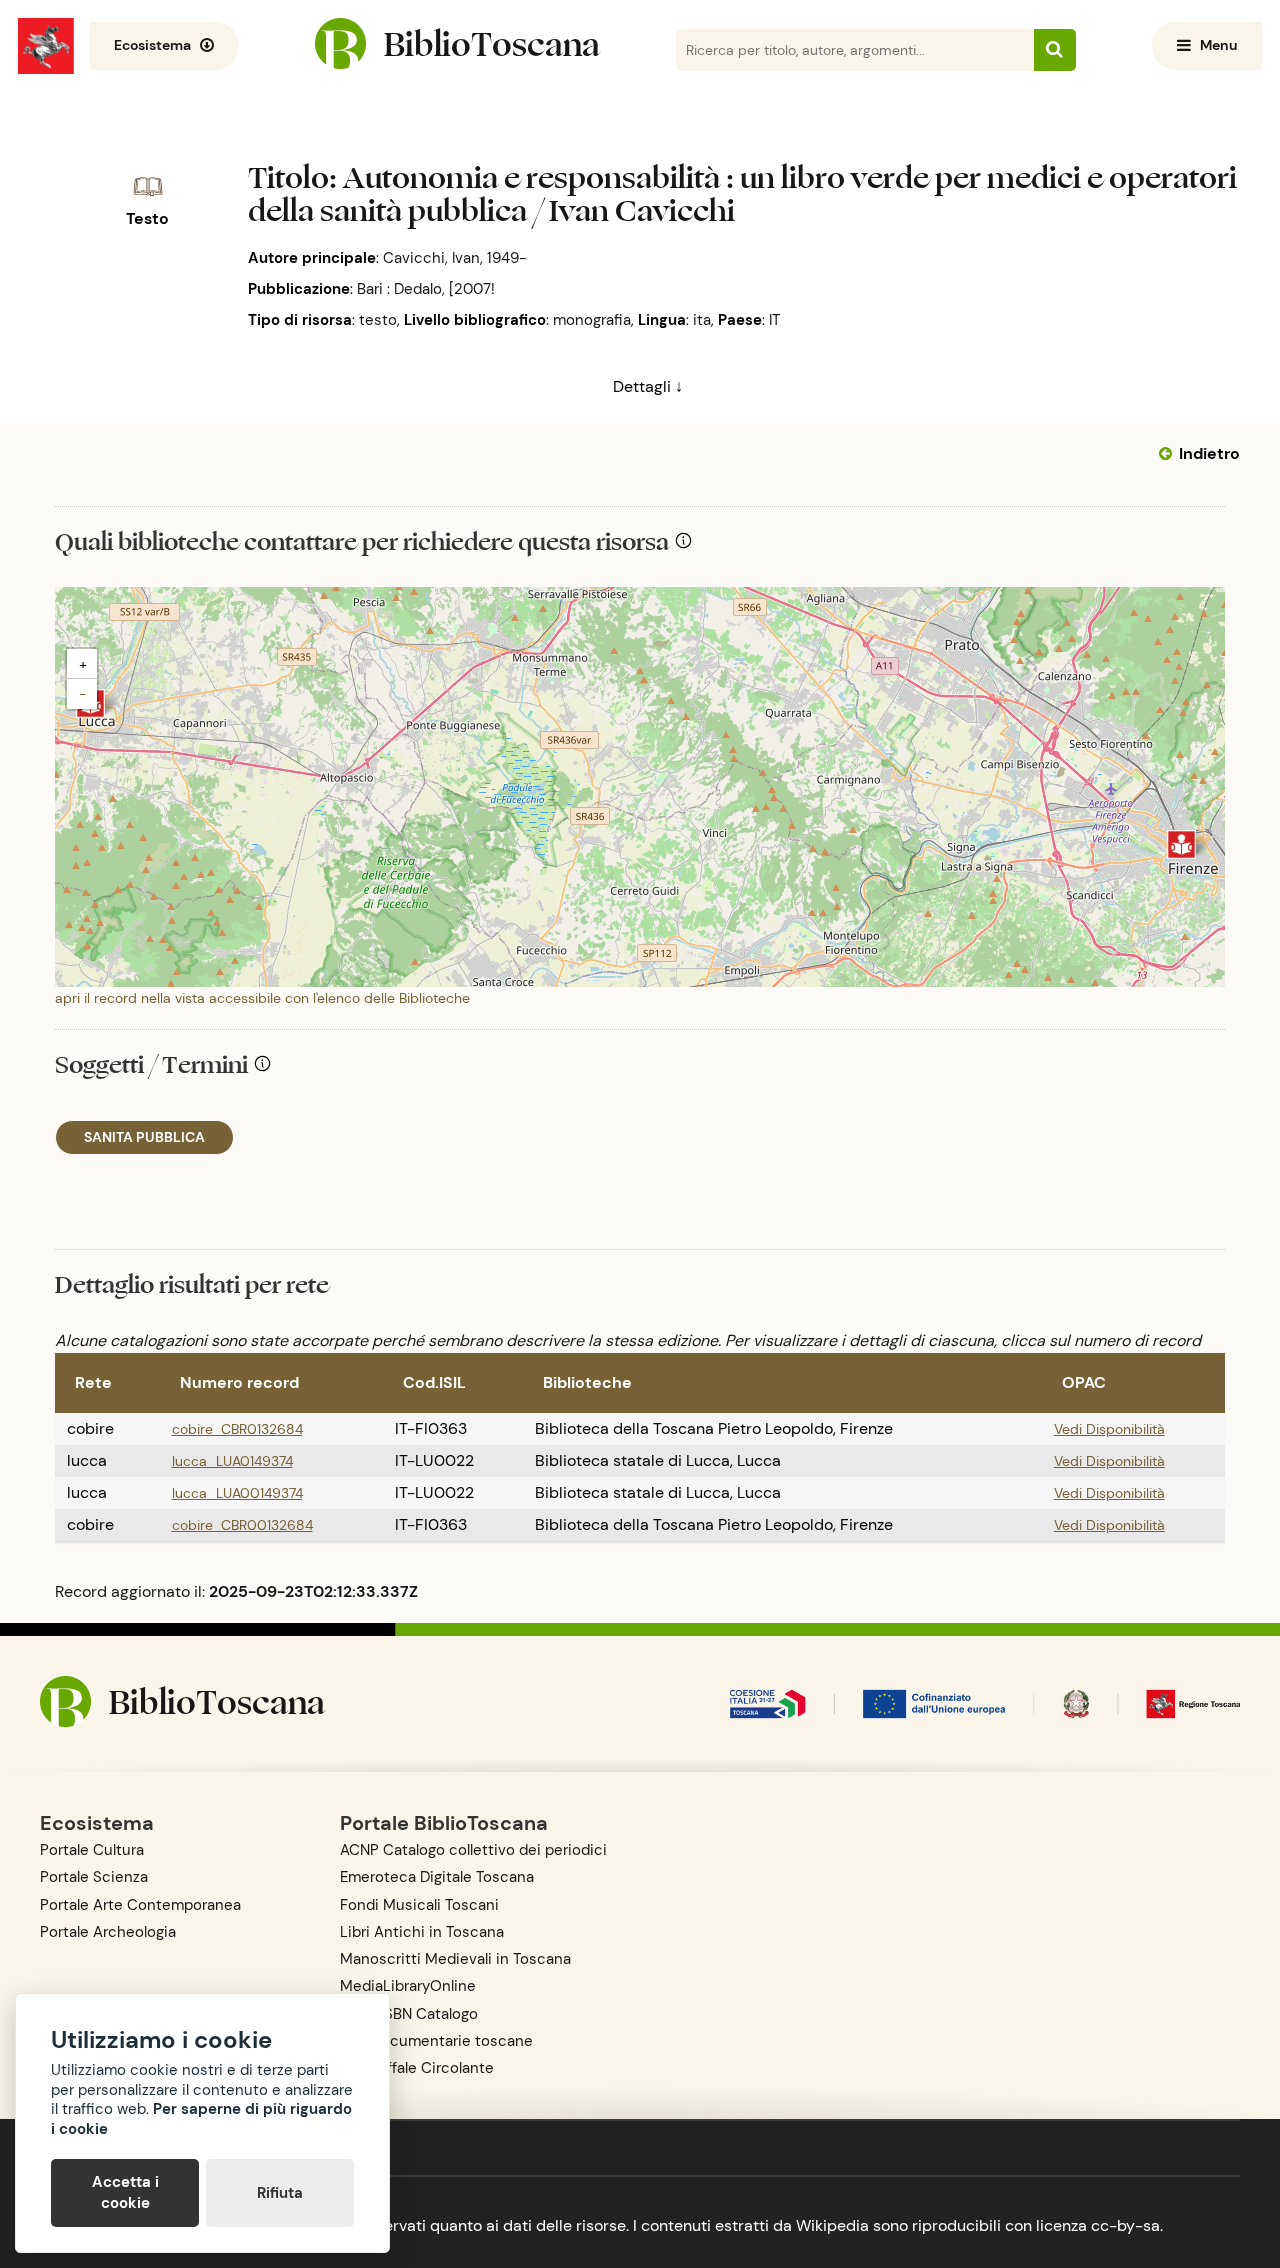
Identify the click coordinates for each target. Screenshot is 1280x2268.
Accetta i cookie (125, 2192)
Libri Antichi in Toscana (422, 1932)
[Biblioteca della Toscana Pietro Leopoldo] (1181, 844)
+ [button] (83, 664)
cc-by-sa (1125, 2225)
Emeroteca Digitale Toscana (437, 1877)
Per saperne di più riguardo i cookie (201, 2119)
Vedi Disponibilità (1109, 1429)
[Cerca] (1055, 50)
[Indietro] (1169, 454)
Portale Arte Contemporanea (140, 1905)
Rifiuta (280, 2193)
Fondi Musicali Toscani (419, 1905)
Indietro (1209, 453)
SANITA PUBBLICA (144, 1137)
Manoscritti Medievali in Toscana (455, 1959)
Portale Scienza (94, 1877)
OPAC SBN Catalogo (409, 2014)
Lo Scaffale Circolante (417, 2068)
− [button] (82, 694)
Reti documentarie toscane (436, 2041)
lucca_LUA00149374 (237, 1493)
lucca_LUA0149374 (232, 1461)
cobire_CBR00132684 (242, 1525)
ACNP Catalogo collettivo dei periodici (473, 1850)
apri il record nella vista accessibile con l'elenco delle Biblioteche (262, 998)
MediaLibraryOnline (408, 1986)
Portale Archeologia (108, 1932)
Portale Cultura (92, 1850)
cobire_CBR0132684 (237, 1429)
